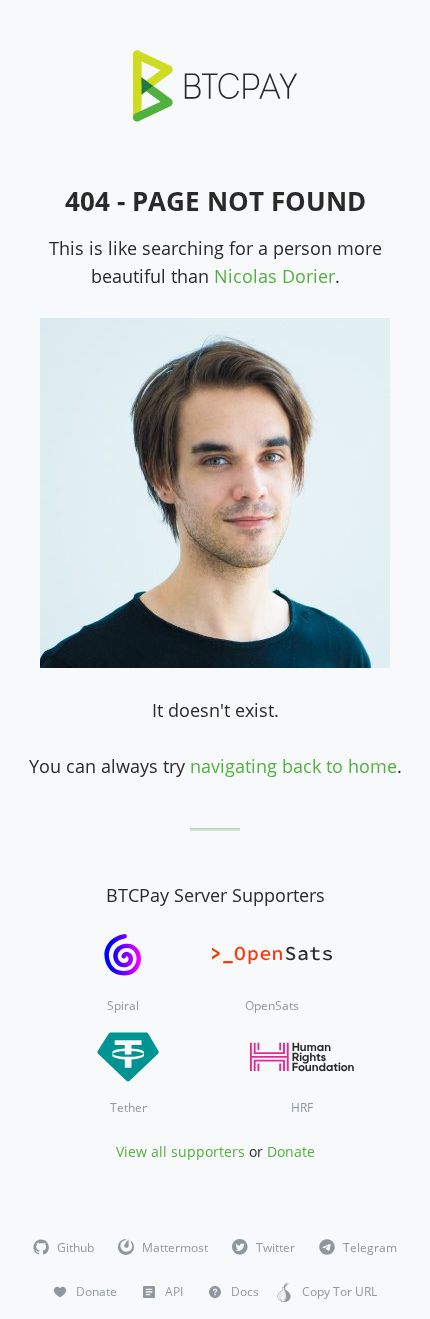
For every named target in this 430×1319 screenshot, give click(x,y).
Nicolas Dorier (274, 276)
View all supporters (180, 1151)
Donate (291, 1151)
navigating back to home (293, 766)
